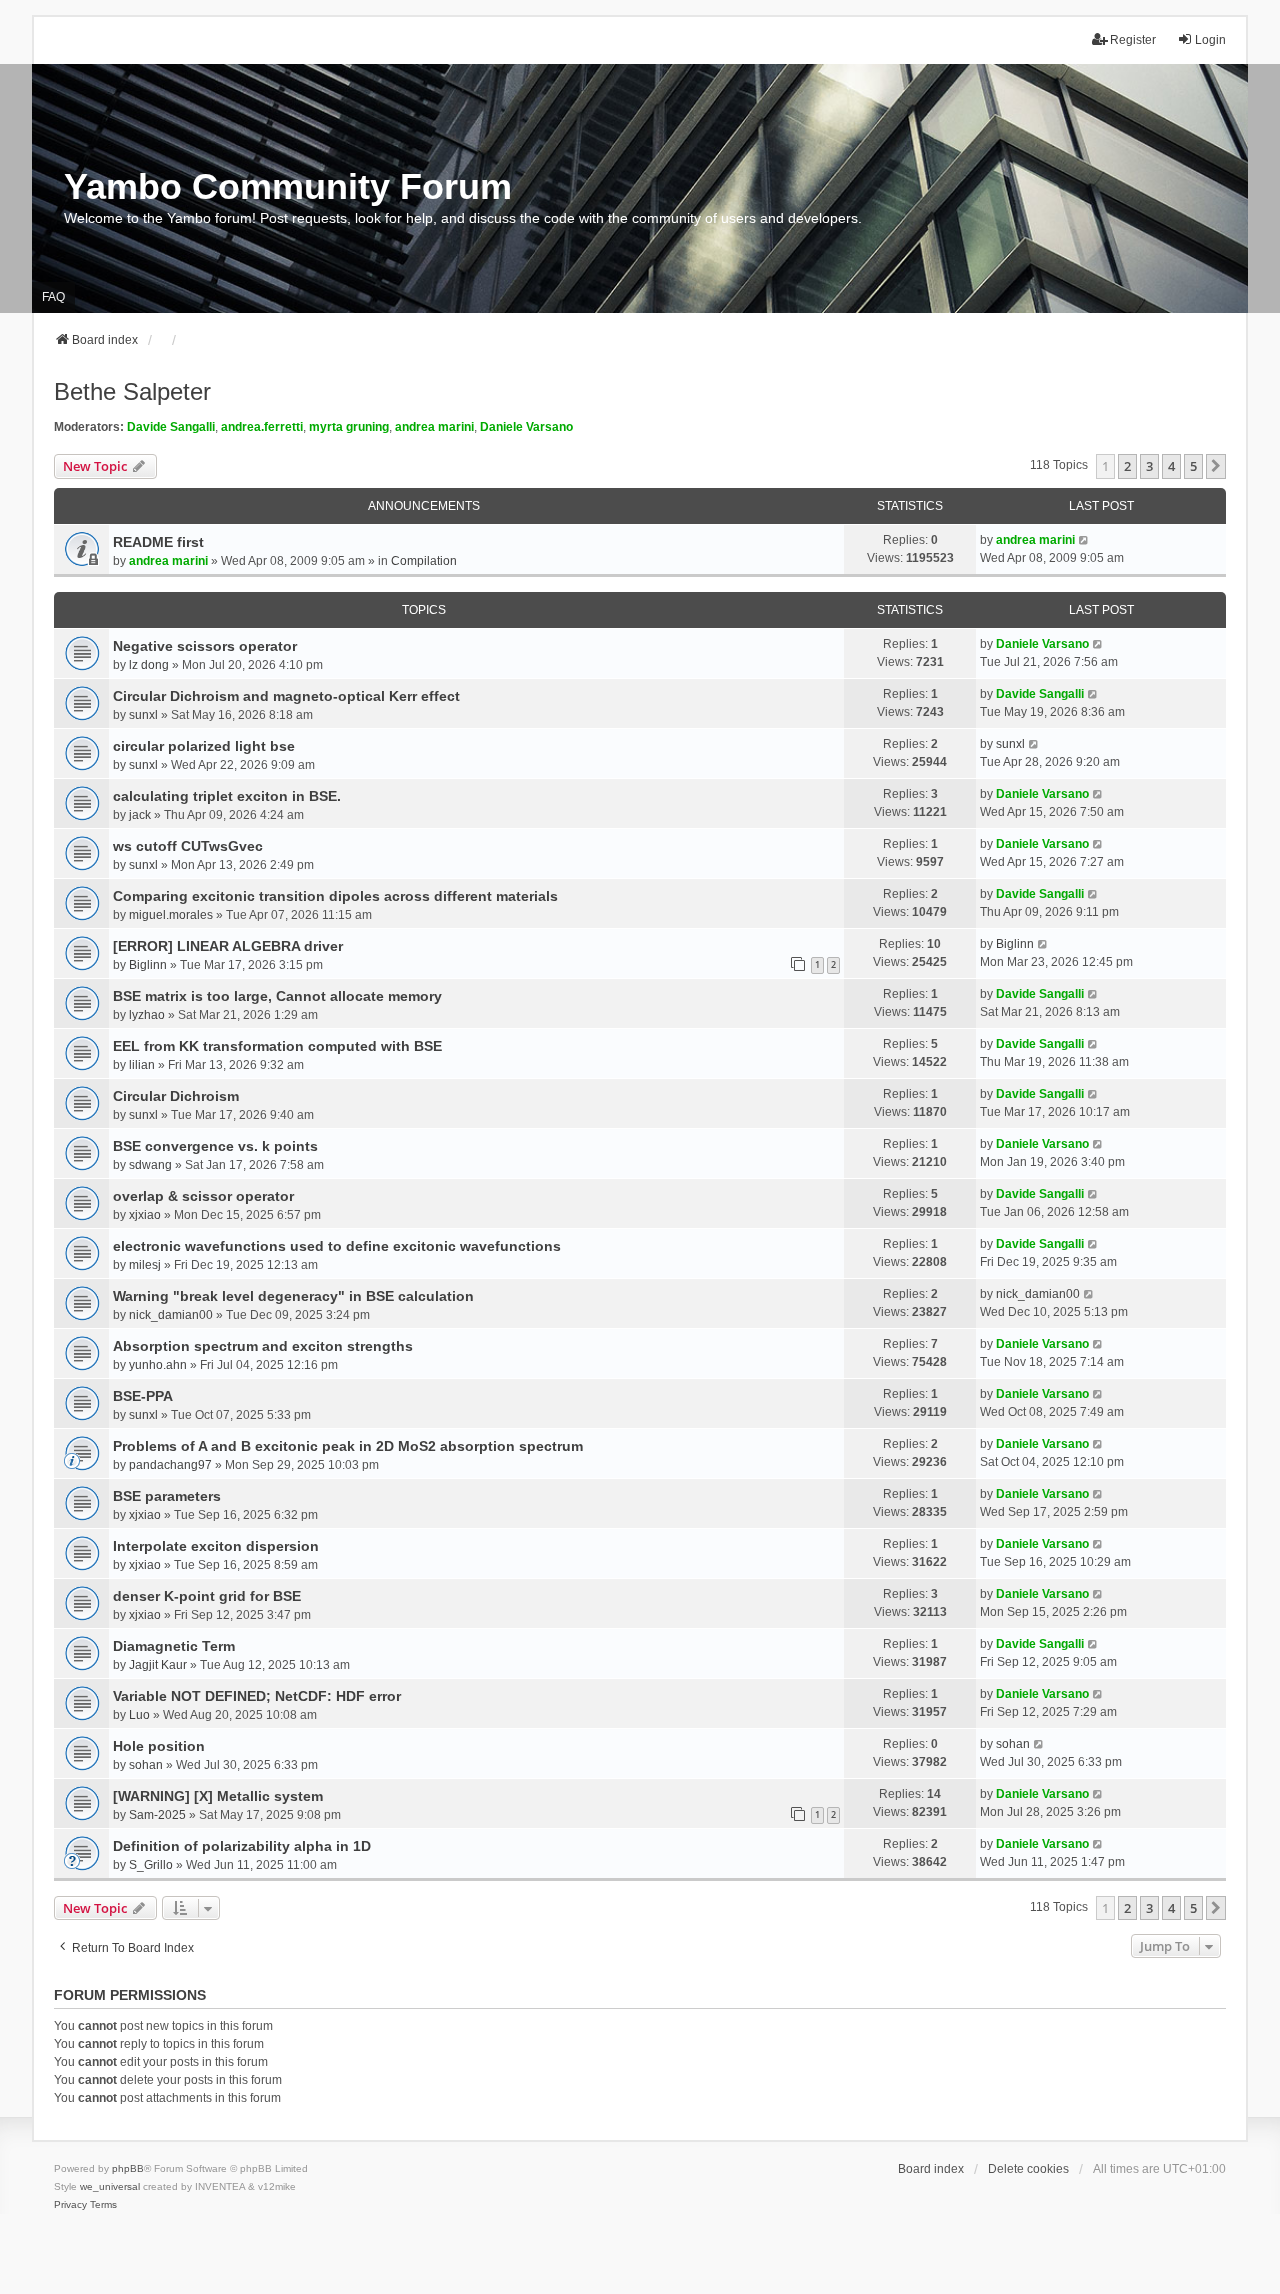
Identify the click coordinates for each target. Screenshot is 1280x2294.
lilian (142, 1065)
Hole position (159, 1746)
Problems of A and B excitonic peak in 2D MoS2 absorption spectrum (348, 1446)
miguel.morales (171, 915)
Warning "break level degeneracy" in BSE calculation (293, 1296)
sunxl (143, 715)
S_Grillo (151, 1865)
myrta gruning (349, 427)
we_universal (110, 2186)
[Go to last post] (1084, 540)
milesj (145, 1265)
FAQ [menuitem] (53, 297)
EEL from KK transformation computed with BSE (277, 1046)
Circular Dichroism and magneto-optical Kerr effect (286, 696)
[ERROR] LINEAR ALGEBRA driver (228, 946)
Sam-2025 (157, 1815)
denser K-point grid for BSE (207, 1596)
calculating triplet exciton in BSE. (227, 796)
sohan (146, 1765)
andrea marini (434, 427)
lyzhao (147, 1015)
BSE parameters (167, 1496)
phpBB (128, 2168)
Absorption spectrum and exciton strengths (263, 1346)
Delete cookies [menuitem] (1028, 2169)
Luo (139, 1715)
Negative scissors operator (205, 646)
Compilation (424, 561)
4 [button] (1171, 466)
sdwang (150, 1165)
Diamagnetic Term (174, 1646)
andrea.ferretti (262, 427)
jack (140, 815)
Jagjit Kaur (158, 1665)
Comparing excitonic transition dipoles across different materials (335, 896)
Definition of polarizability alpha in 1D (242, 1846)
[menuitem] (70, 2205)
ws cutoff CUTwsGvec (188, 846)
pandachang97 (170, 1465)
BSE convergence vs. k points (215, 1146)
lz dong (149, 665)
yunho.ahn (158, 1365)
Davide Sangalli (171, 427)
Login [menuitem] (1210, 40)
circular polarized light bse (204, 746)
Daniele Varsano (526, 427)
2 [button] (1127, 466)
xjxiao (145, 1215)
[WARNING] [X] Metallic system (218, 1796)
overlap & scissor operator (203, 1196)
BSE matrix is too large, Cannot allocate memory (277, 996)
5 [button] (1193, 466)
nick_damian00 (171, 1315)
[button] (1216, 466)
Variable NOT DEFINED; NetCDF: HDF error (257, 1696)
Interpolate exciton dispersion (216, 1546)
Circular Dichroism (176, 1096)
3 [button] (1149, 466)
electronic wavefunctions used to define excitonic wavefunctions (337, 1246)
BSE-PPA (143, 1396)
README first (158, 542)
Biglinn (148, 965)
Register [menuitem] (1133, 40)
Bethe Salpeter (132, 391)
